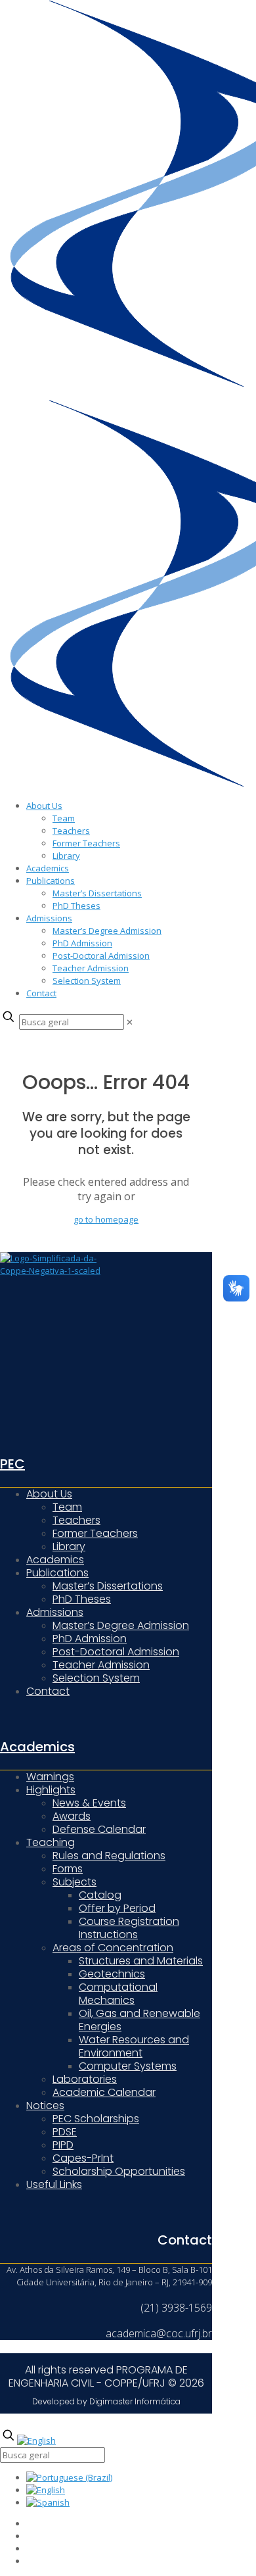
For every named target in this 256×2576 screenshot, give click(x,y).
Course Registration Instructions (129, 1928)
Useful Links (54, 2184)
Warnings (50, 1777)
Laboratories (85, 2079)
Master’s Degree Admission (107, 931)
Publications (51, 881)
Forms (68, 1869)
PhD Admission (82, 943)
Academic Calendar (104, 2092)
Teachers (71, 831)
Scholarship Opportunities (119, 2171)
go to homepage (106, 1219)
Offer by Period (117, 1908)
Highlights (51, 1790)
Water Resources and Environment (134, 2046)
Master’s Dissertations (97, 893)
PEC (12, 1464)
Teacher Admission (91, 968)
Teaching (51, 1842)
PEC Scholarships (96, 2119)
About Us (44, 806)
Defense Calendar (99, 1829)
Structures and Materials (141, 1961)
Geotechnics (112, 1974)
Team (64, 818)
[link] (130, 1022)
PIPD (63, 2145)
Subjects (75, 1882)
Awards (72, 1816)
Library (66, 856)
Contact (41, 993)
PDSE (65, 2132)
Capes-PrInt (83, 2158)
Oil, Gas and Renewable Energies (139, 2020)
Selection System (87, 981)
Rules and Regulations (109, 1856)
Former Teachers (86, 843)
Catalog (100, 1895)
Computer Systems (128, 2066)
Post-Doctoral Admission (101, 956)
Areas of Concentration (113, 1948)
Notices (45, 2105)
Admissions (49, 918)
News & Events (89, 1803)
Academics (48, 868)
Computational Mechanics (118, 1994)
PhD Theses (76, 906)
